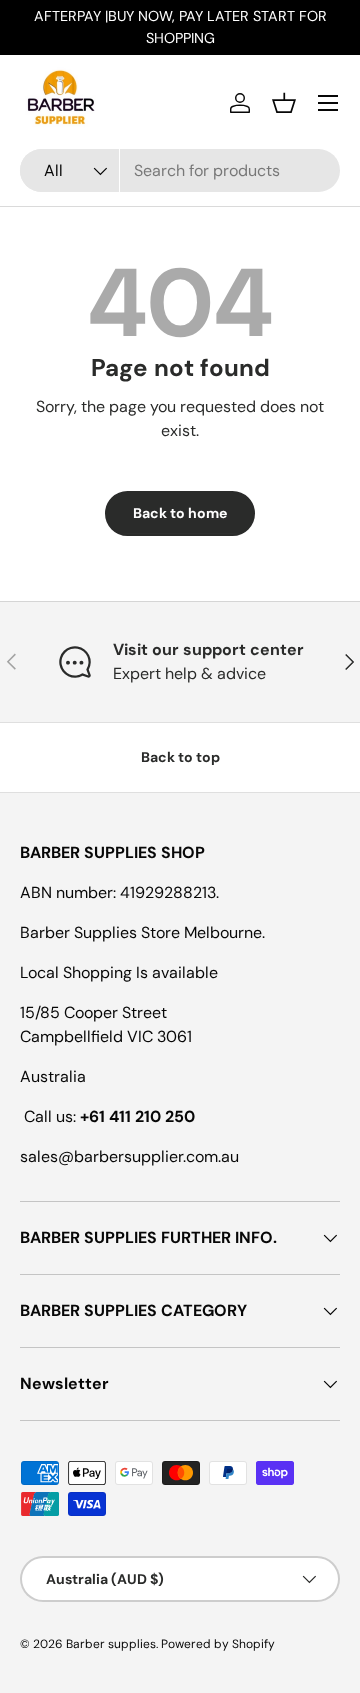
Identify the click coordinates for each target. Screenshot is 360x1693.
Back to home (180, 513)
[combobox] (180, 170)
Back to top (180, 757)
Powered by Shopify (218, 1644)
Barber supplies (111, 1644)
